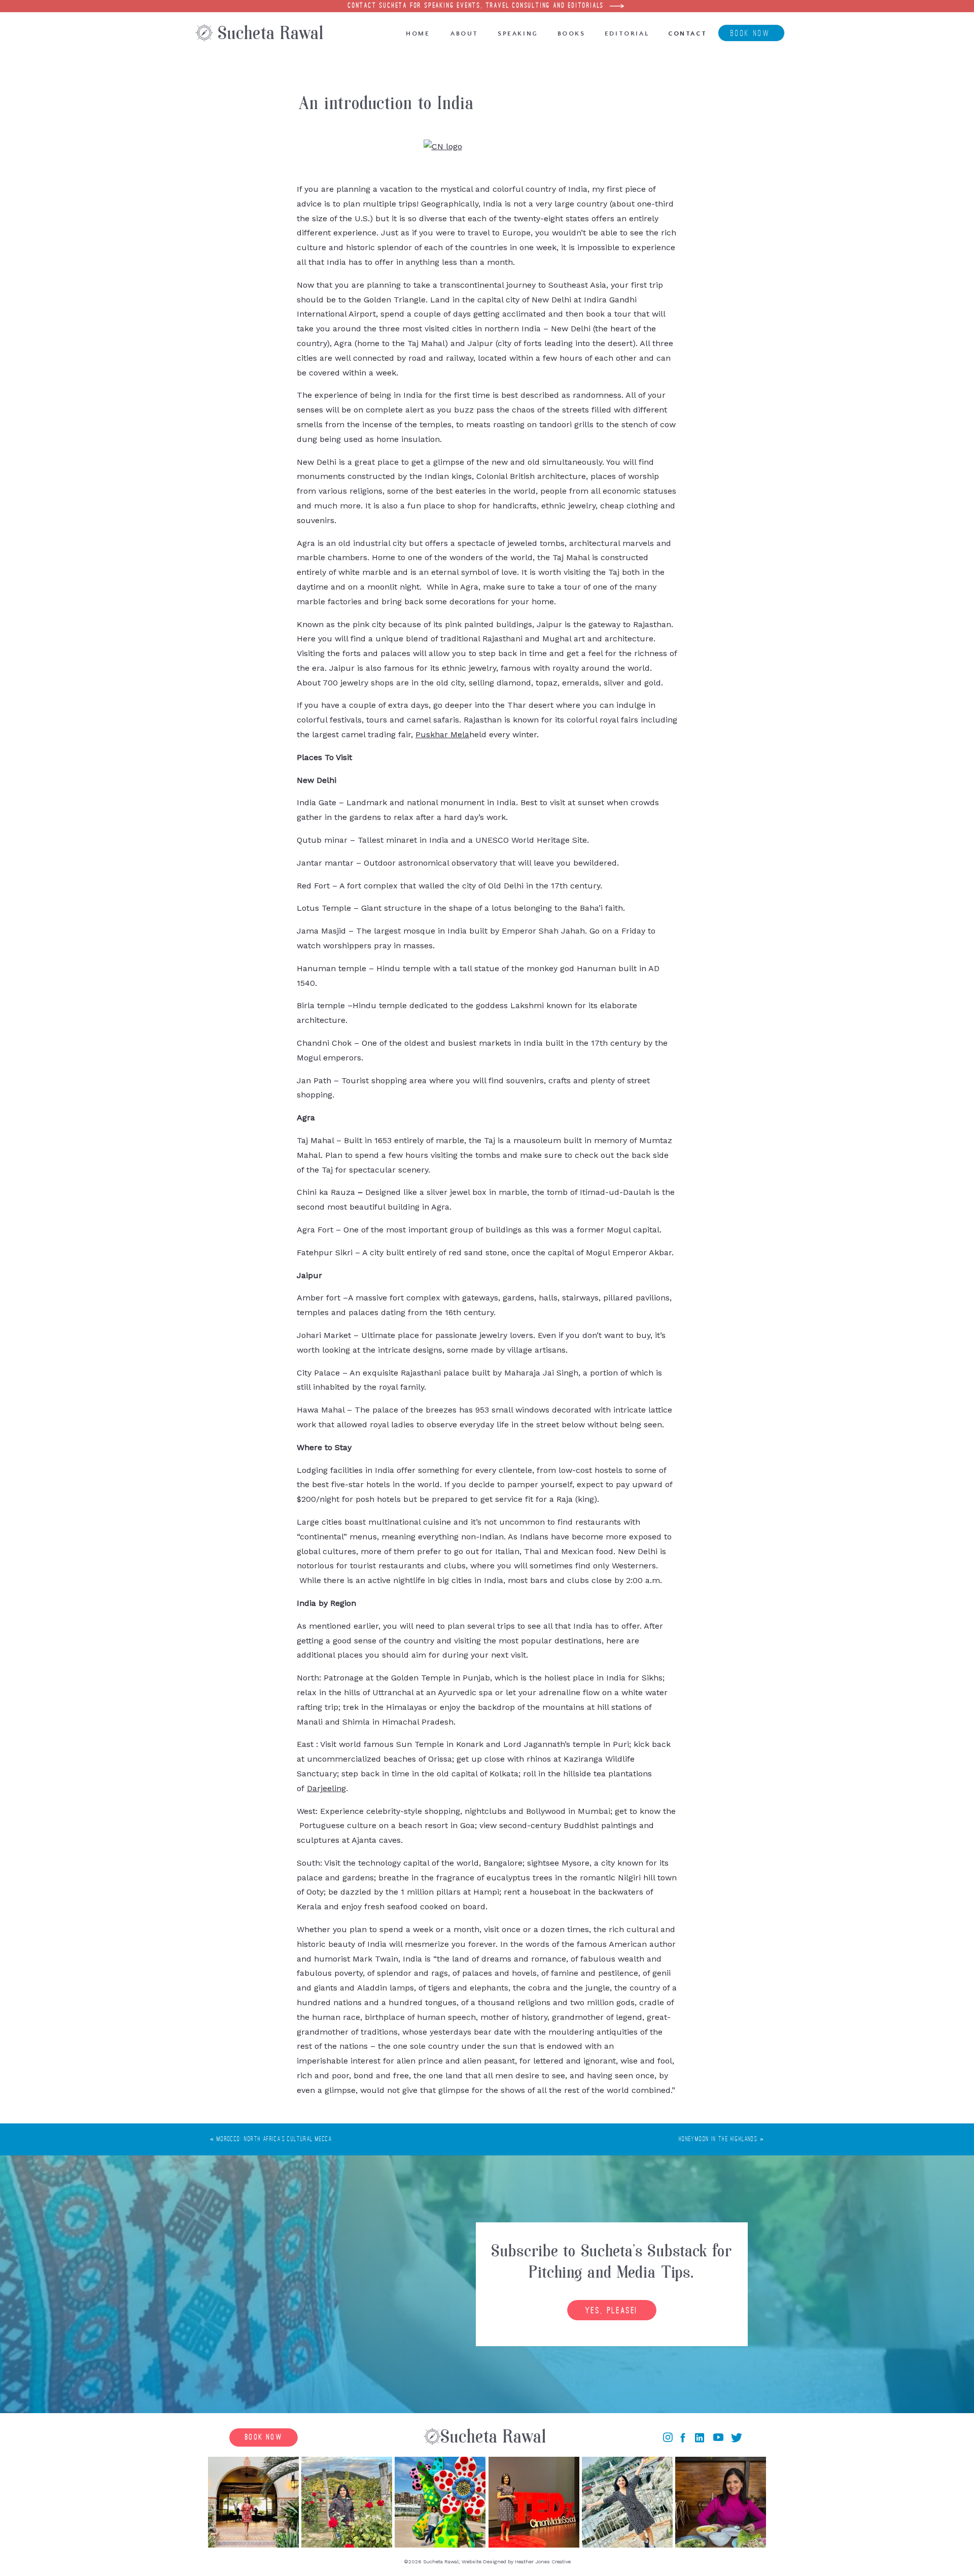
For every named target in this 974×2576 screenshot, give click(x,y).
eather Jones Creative (545, 2562)
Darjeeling (326, 1788)
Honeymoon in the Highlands (718, 2139)
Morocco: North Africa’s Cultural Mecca (274, 2139)
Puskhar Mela (442, 734)
